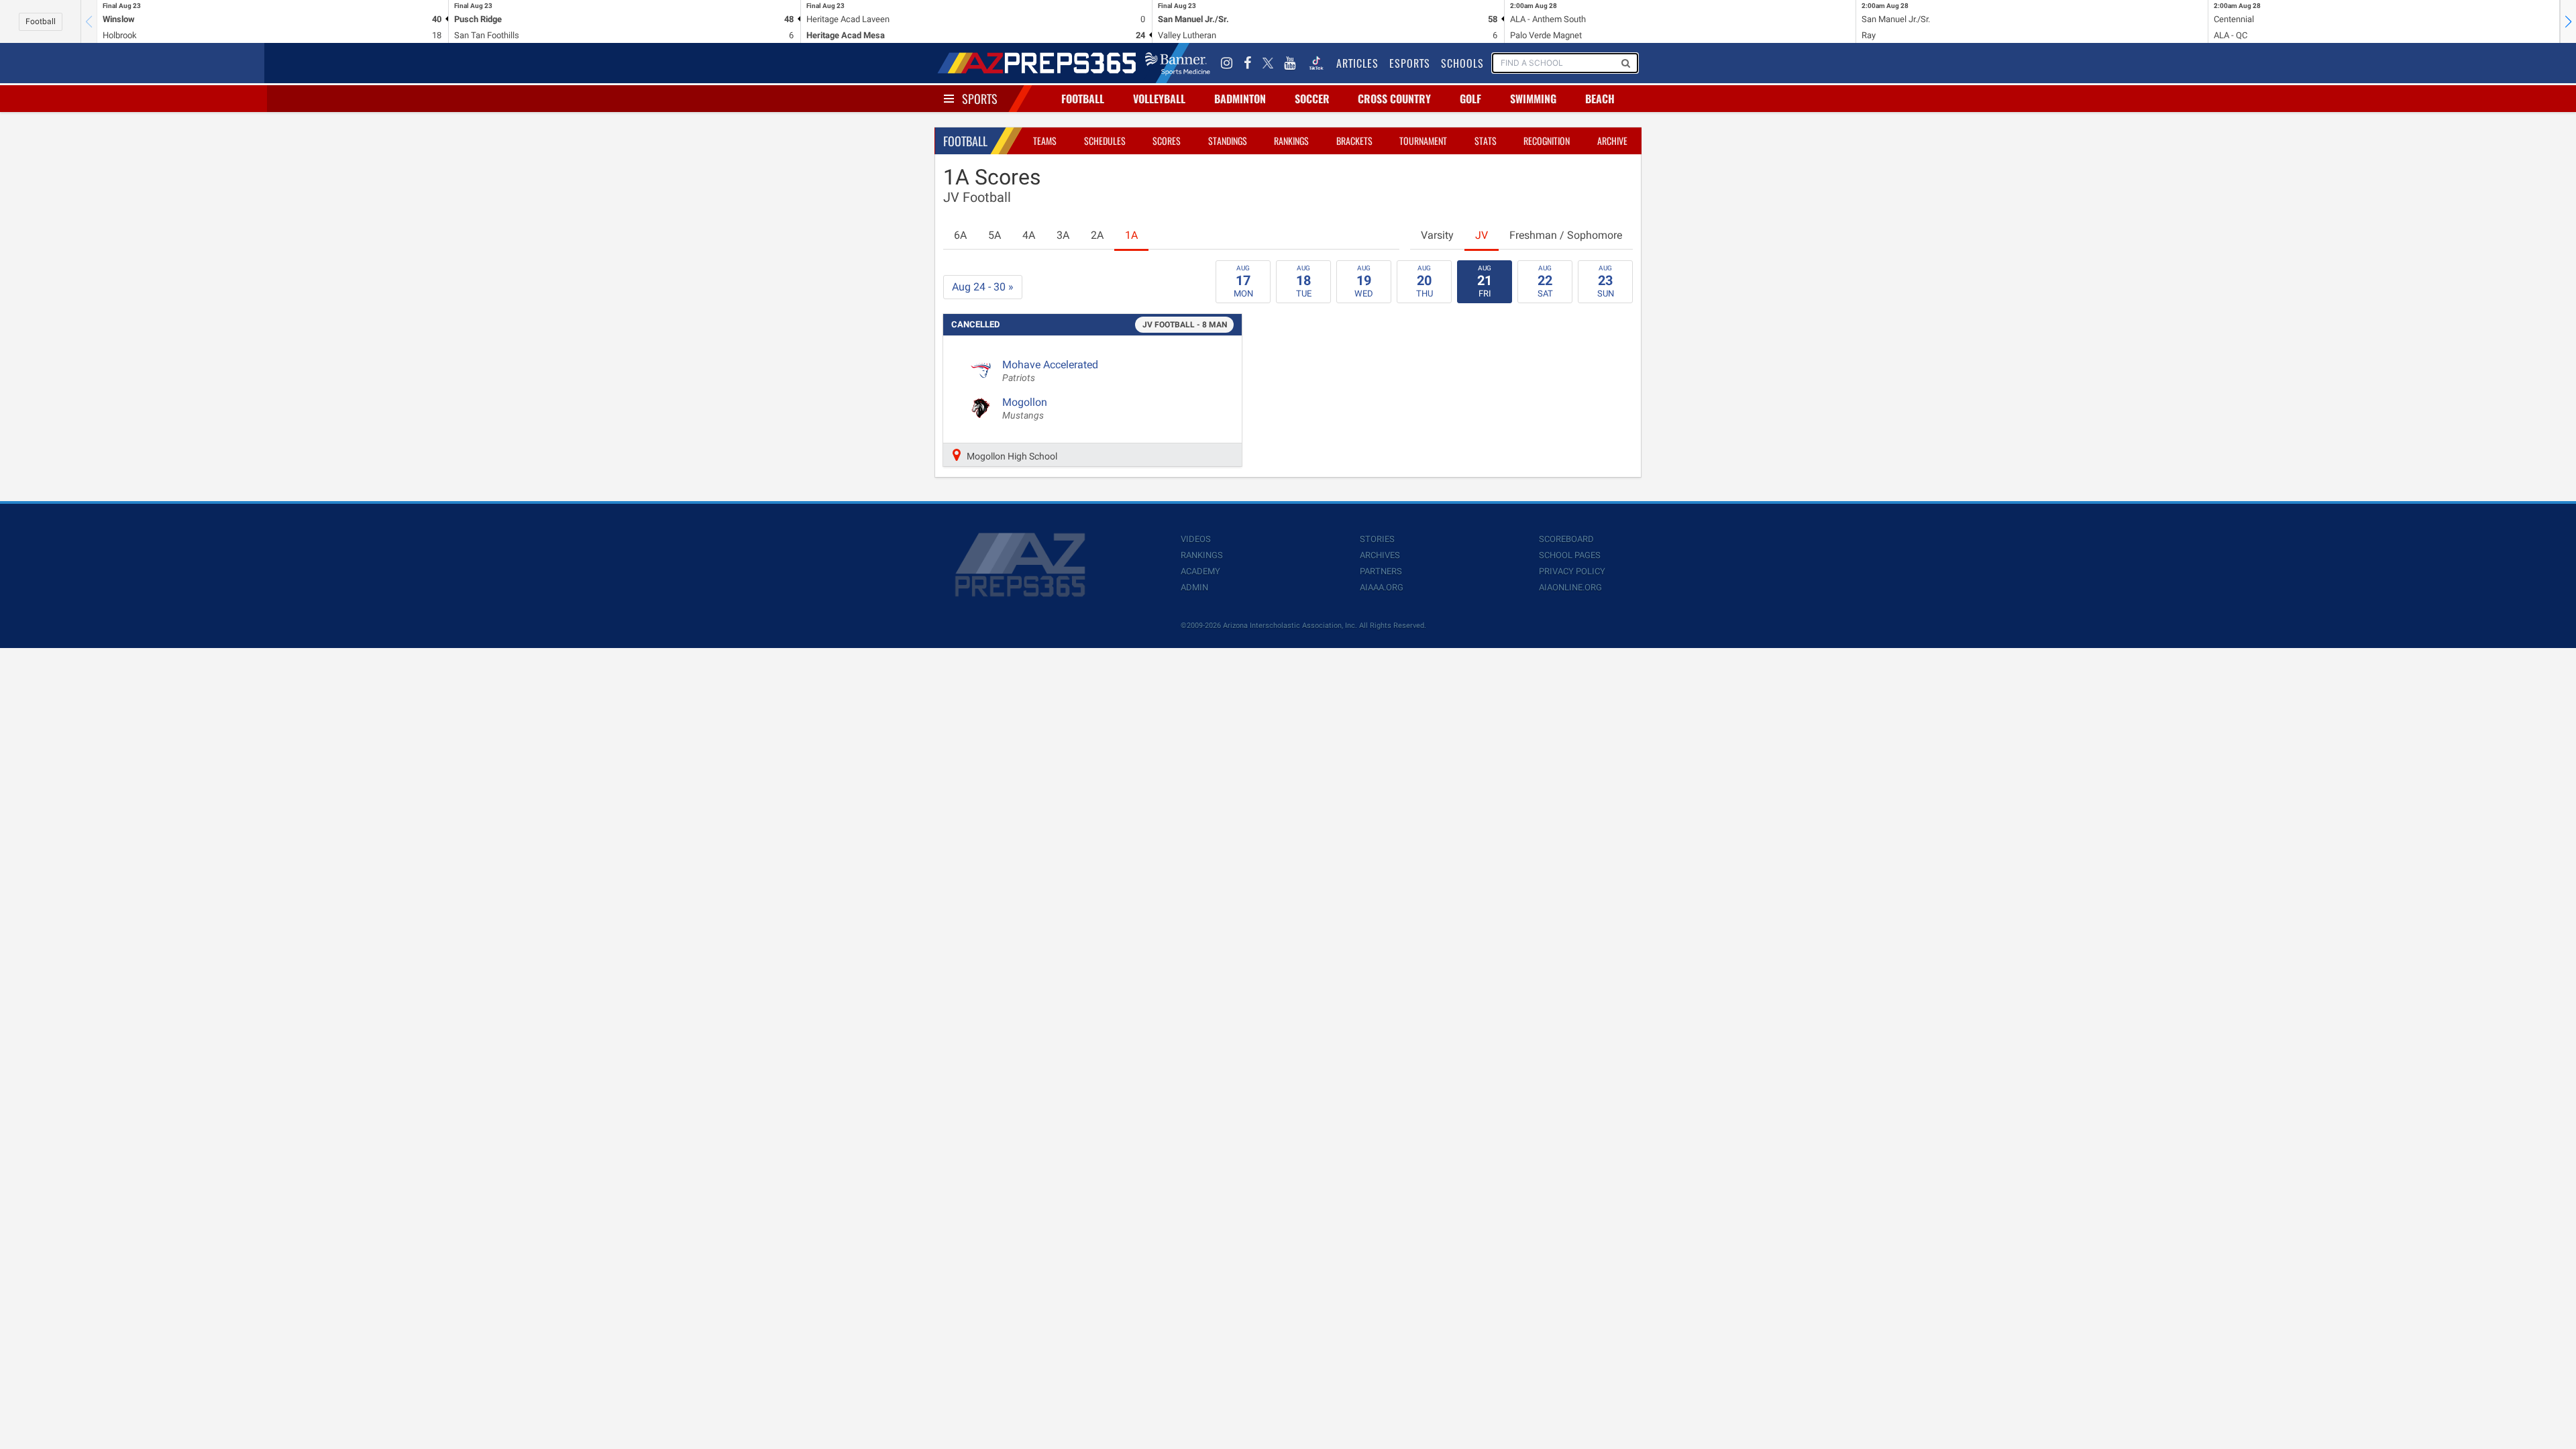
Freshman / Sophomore (1566, 235)
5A (995, 235)
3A (1063, 235)
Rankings (1291, 141)
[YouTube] (1290, 63)
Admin (1194, 587)
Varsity (1437, 235)
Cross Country (1394, 99)
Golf (1470, 99)
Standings (1228, 141)
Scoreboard (1566, 539)
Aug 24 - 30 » (983, 287)
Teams (1045, 141)
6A (960, 235)
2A (1097, 235)
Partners (1381, 571)
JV (1482, 235)
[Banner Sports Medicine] (1178, 63)
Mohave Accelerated (1050, 371)
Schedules (1105, 141)
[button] (2568, 21)
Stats (1486, 141)
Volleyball (1159, 99)
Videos (1196, 539)
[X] (1268, 63)
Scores (1167, 141)
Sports (980, 99)
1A (1131, 235)
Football (41, 21)
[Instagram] (1227, 63)
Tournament (1423, 141)
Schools (1462, 63)
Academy (1200, 571)
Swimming (1533, 99)
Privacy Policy (1572, 571)
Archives (1380, 555)
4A (1029, 235)
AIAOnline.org (1570, 587)
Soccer (1312, 99)
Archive (1612, 141)
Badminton (1240, 99)
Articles (1357, 63)
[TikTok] (1316, 63)
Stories (1377, 539)
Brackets (1354, 141)
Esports (1410, 63)
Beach (1600, 99)
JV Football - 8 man (1185, 325)
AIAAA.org (1382, 587)
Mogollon (1025, 409)
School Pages (1570, 555)
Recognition (1547, 141)
